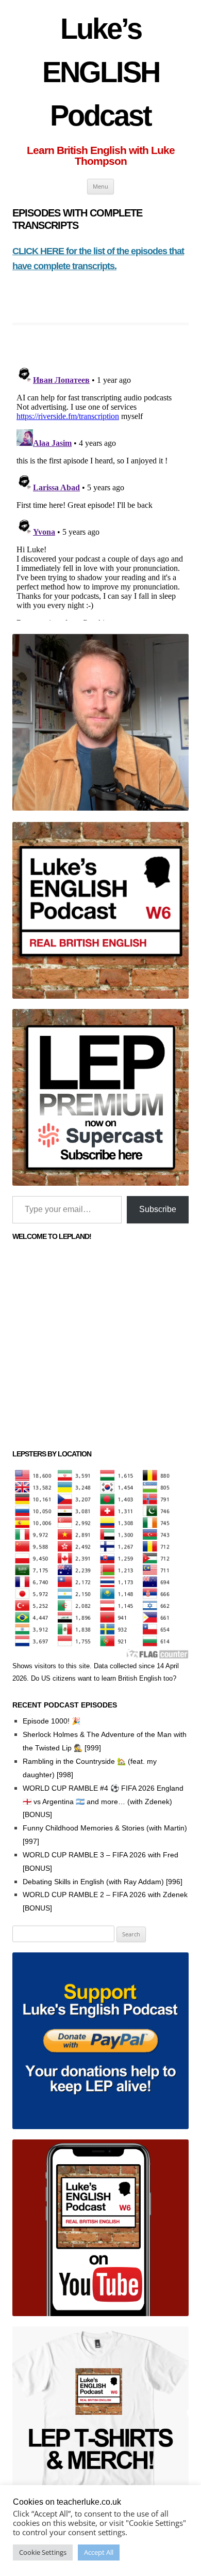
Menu (100, 186)
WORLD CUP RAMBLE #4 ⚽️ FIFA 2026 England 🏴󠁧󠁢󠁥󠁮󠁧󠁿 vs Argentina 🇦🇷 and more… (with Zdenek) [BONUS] (103, 1802)
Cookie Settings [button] (43, 2552)
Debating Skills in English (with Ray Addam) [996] (103, 1882)
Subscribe (158, 1209)
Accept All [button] (99, 2552)
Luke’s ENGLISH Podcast (101, 72)
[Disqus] (100, 491)
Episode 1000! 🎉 (52, 1721)
